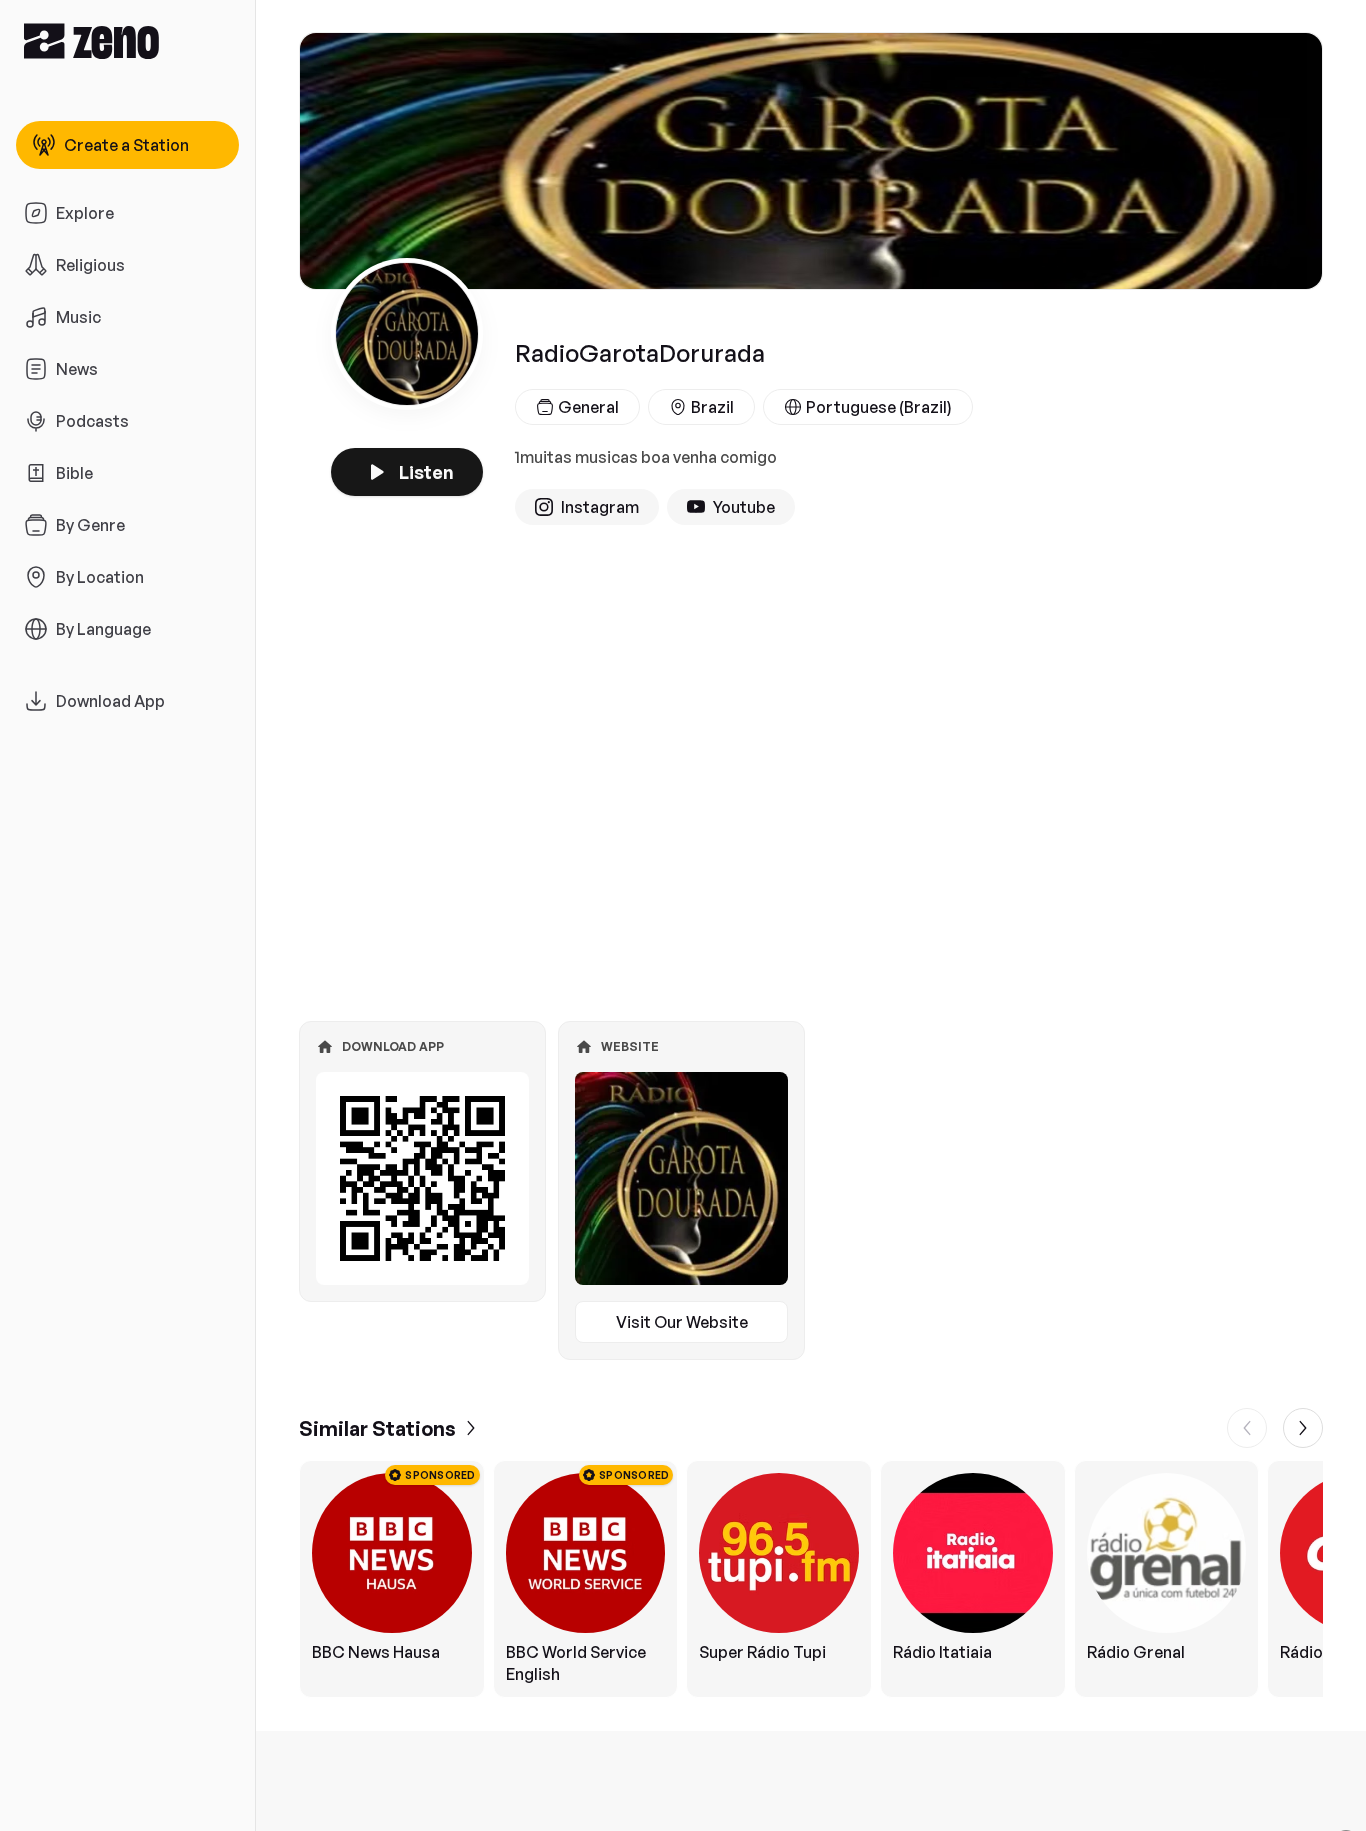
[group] (811, 1579)
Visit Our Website (682, 1322)
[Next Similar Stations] (1303, 1428)
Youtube (744, 507)
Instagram (600, 507)
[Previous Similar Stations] (1247, 1428)
